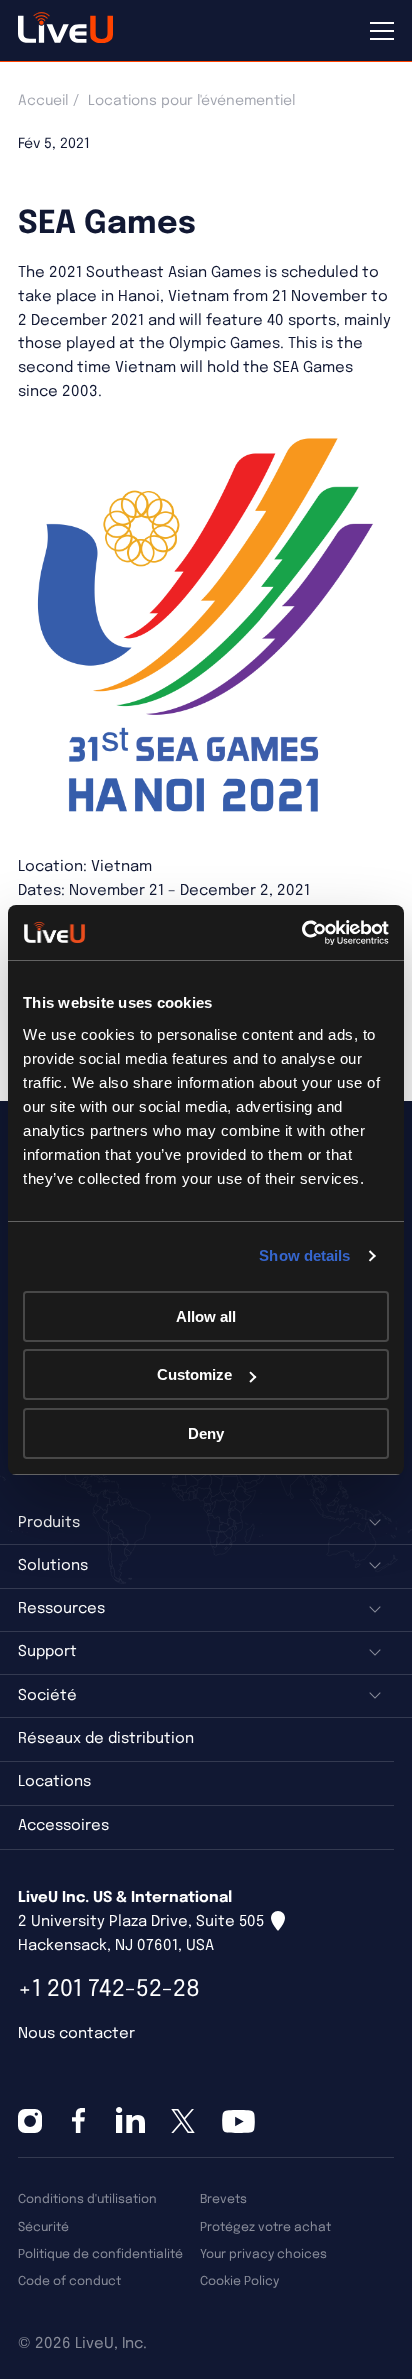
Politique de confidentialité (100, 2254)
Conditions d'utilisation (87, 2199)
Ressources (61, 1609)
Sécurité (43, 2227)
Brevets (223, 2199)
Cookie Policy (239, 2281)
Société (47, 1696)
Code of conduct (69, 2281)
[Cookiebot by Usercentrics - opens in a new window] (301, 933)
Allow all (206, 1316)
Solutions (53, 1566)
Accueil (43, 101)
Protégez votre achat (265, 2227)
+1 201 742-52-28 (109, 1989)
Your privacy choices (263, 2254)
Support (47, 1652)
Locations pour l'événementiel (191, 101)
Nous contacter (76, 2034)
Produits (49, 1523)
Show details (304, 1255)
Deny (206, 1433)
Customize (194, 1374)
